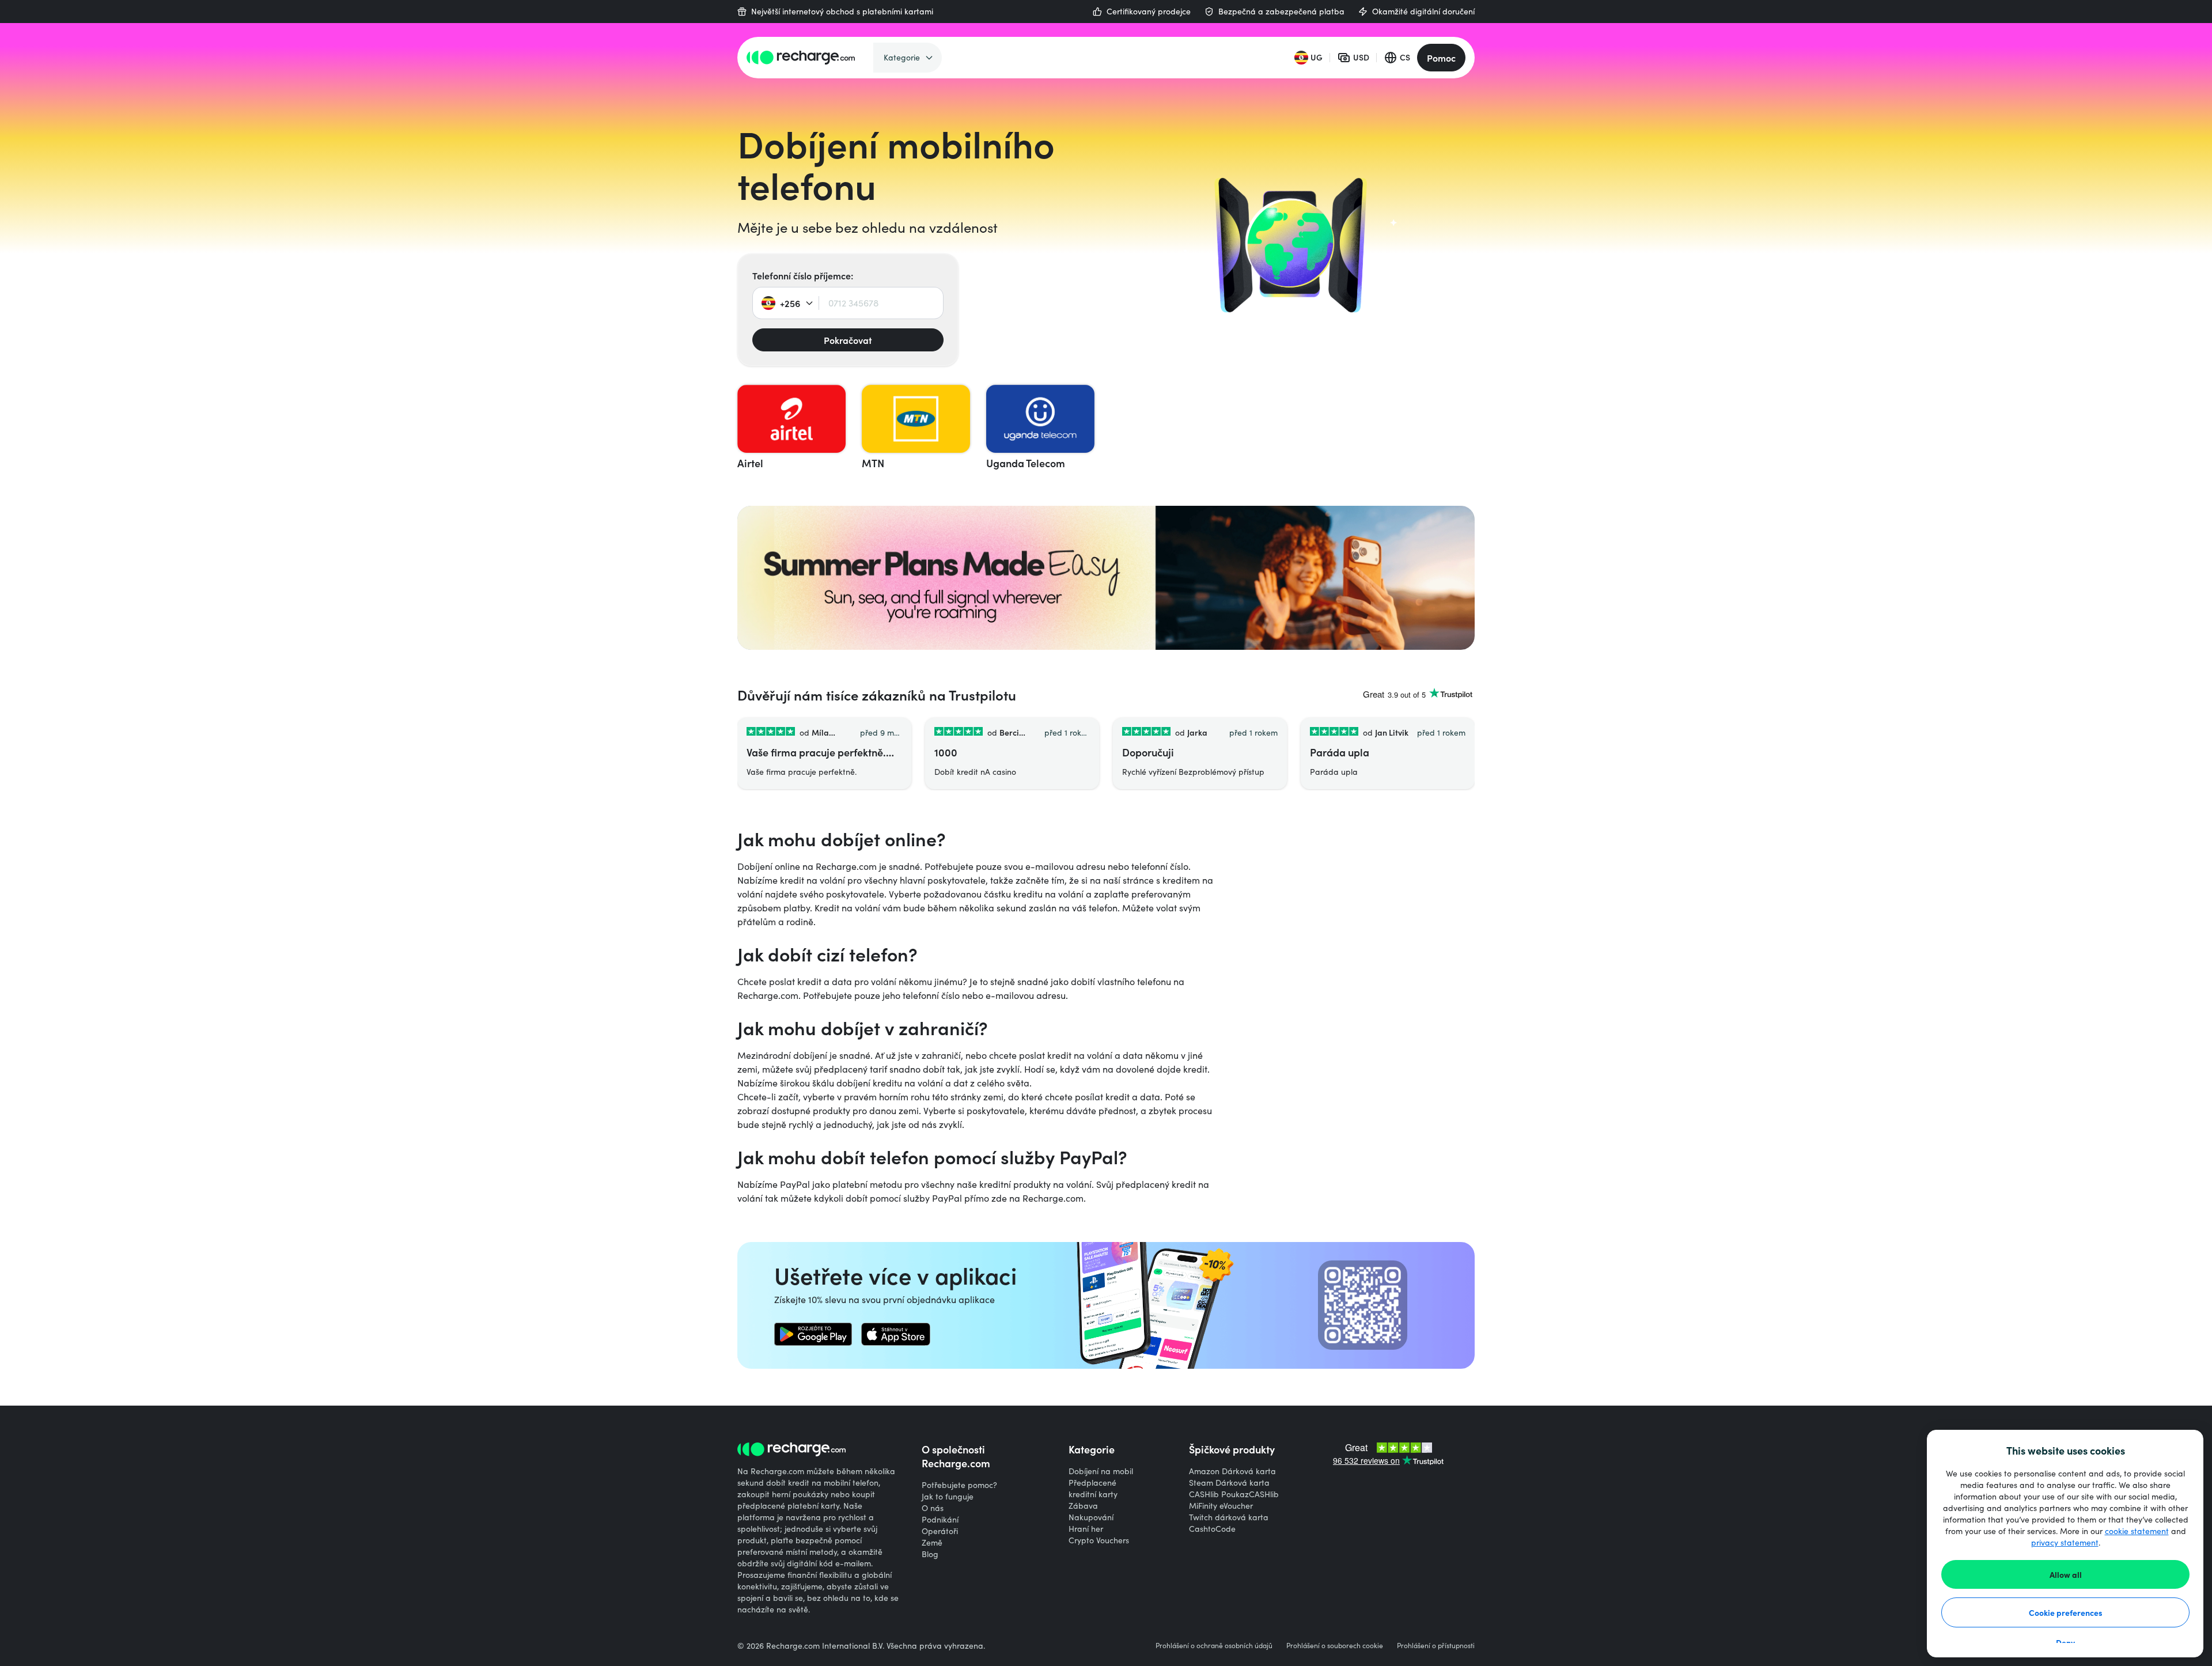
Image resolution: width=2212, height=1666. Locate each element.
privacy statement (2065, 1542)
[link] (813, 1334)
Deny (2065, 1642)
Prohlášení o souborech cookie (1335, 1645)
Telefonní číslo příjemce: (803, 275)
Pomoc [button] (1441, 58)
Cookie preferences (2066, 1612)
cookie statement (2137, 1531)
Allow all (2066, 1574)
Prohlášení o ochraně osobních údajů (1214, 1645)
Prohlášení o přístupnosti (1436, 1645)
